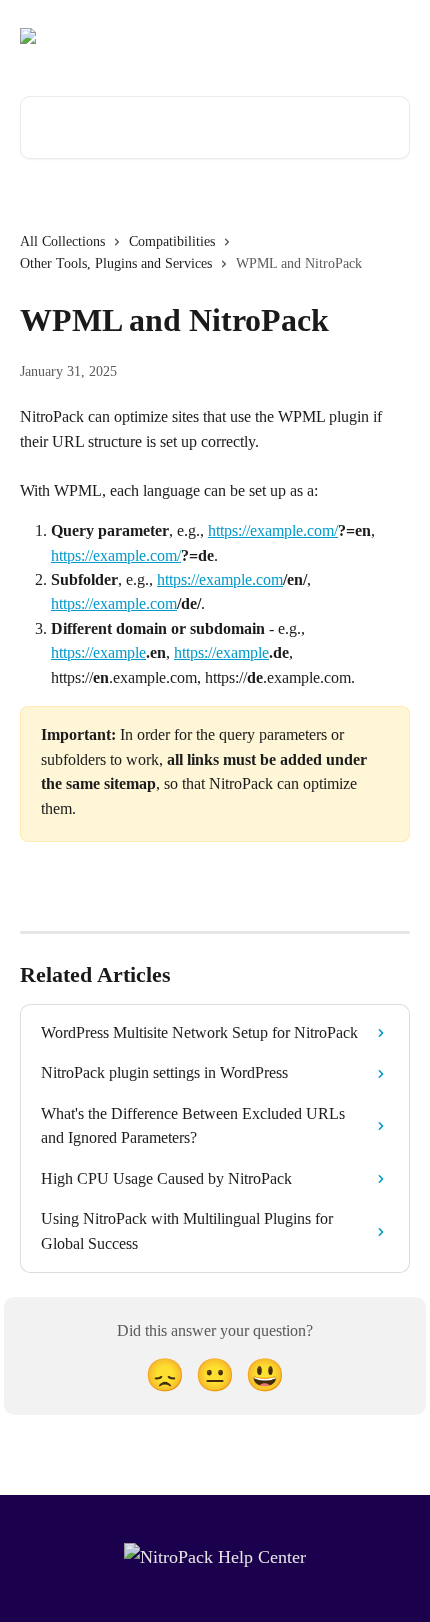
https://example (98, 652)
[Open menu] (392, 36)
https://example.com (220, 579)
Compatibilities (172, 241)
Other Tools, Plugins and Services (116, 263)
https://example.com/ (273, 530)
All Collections (62, 241)
